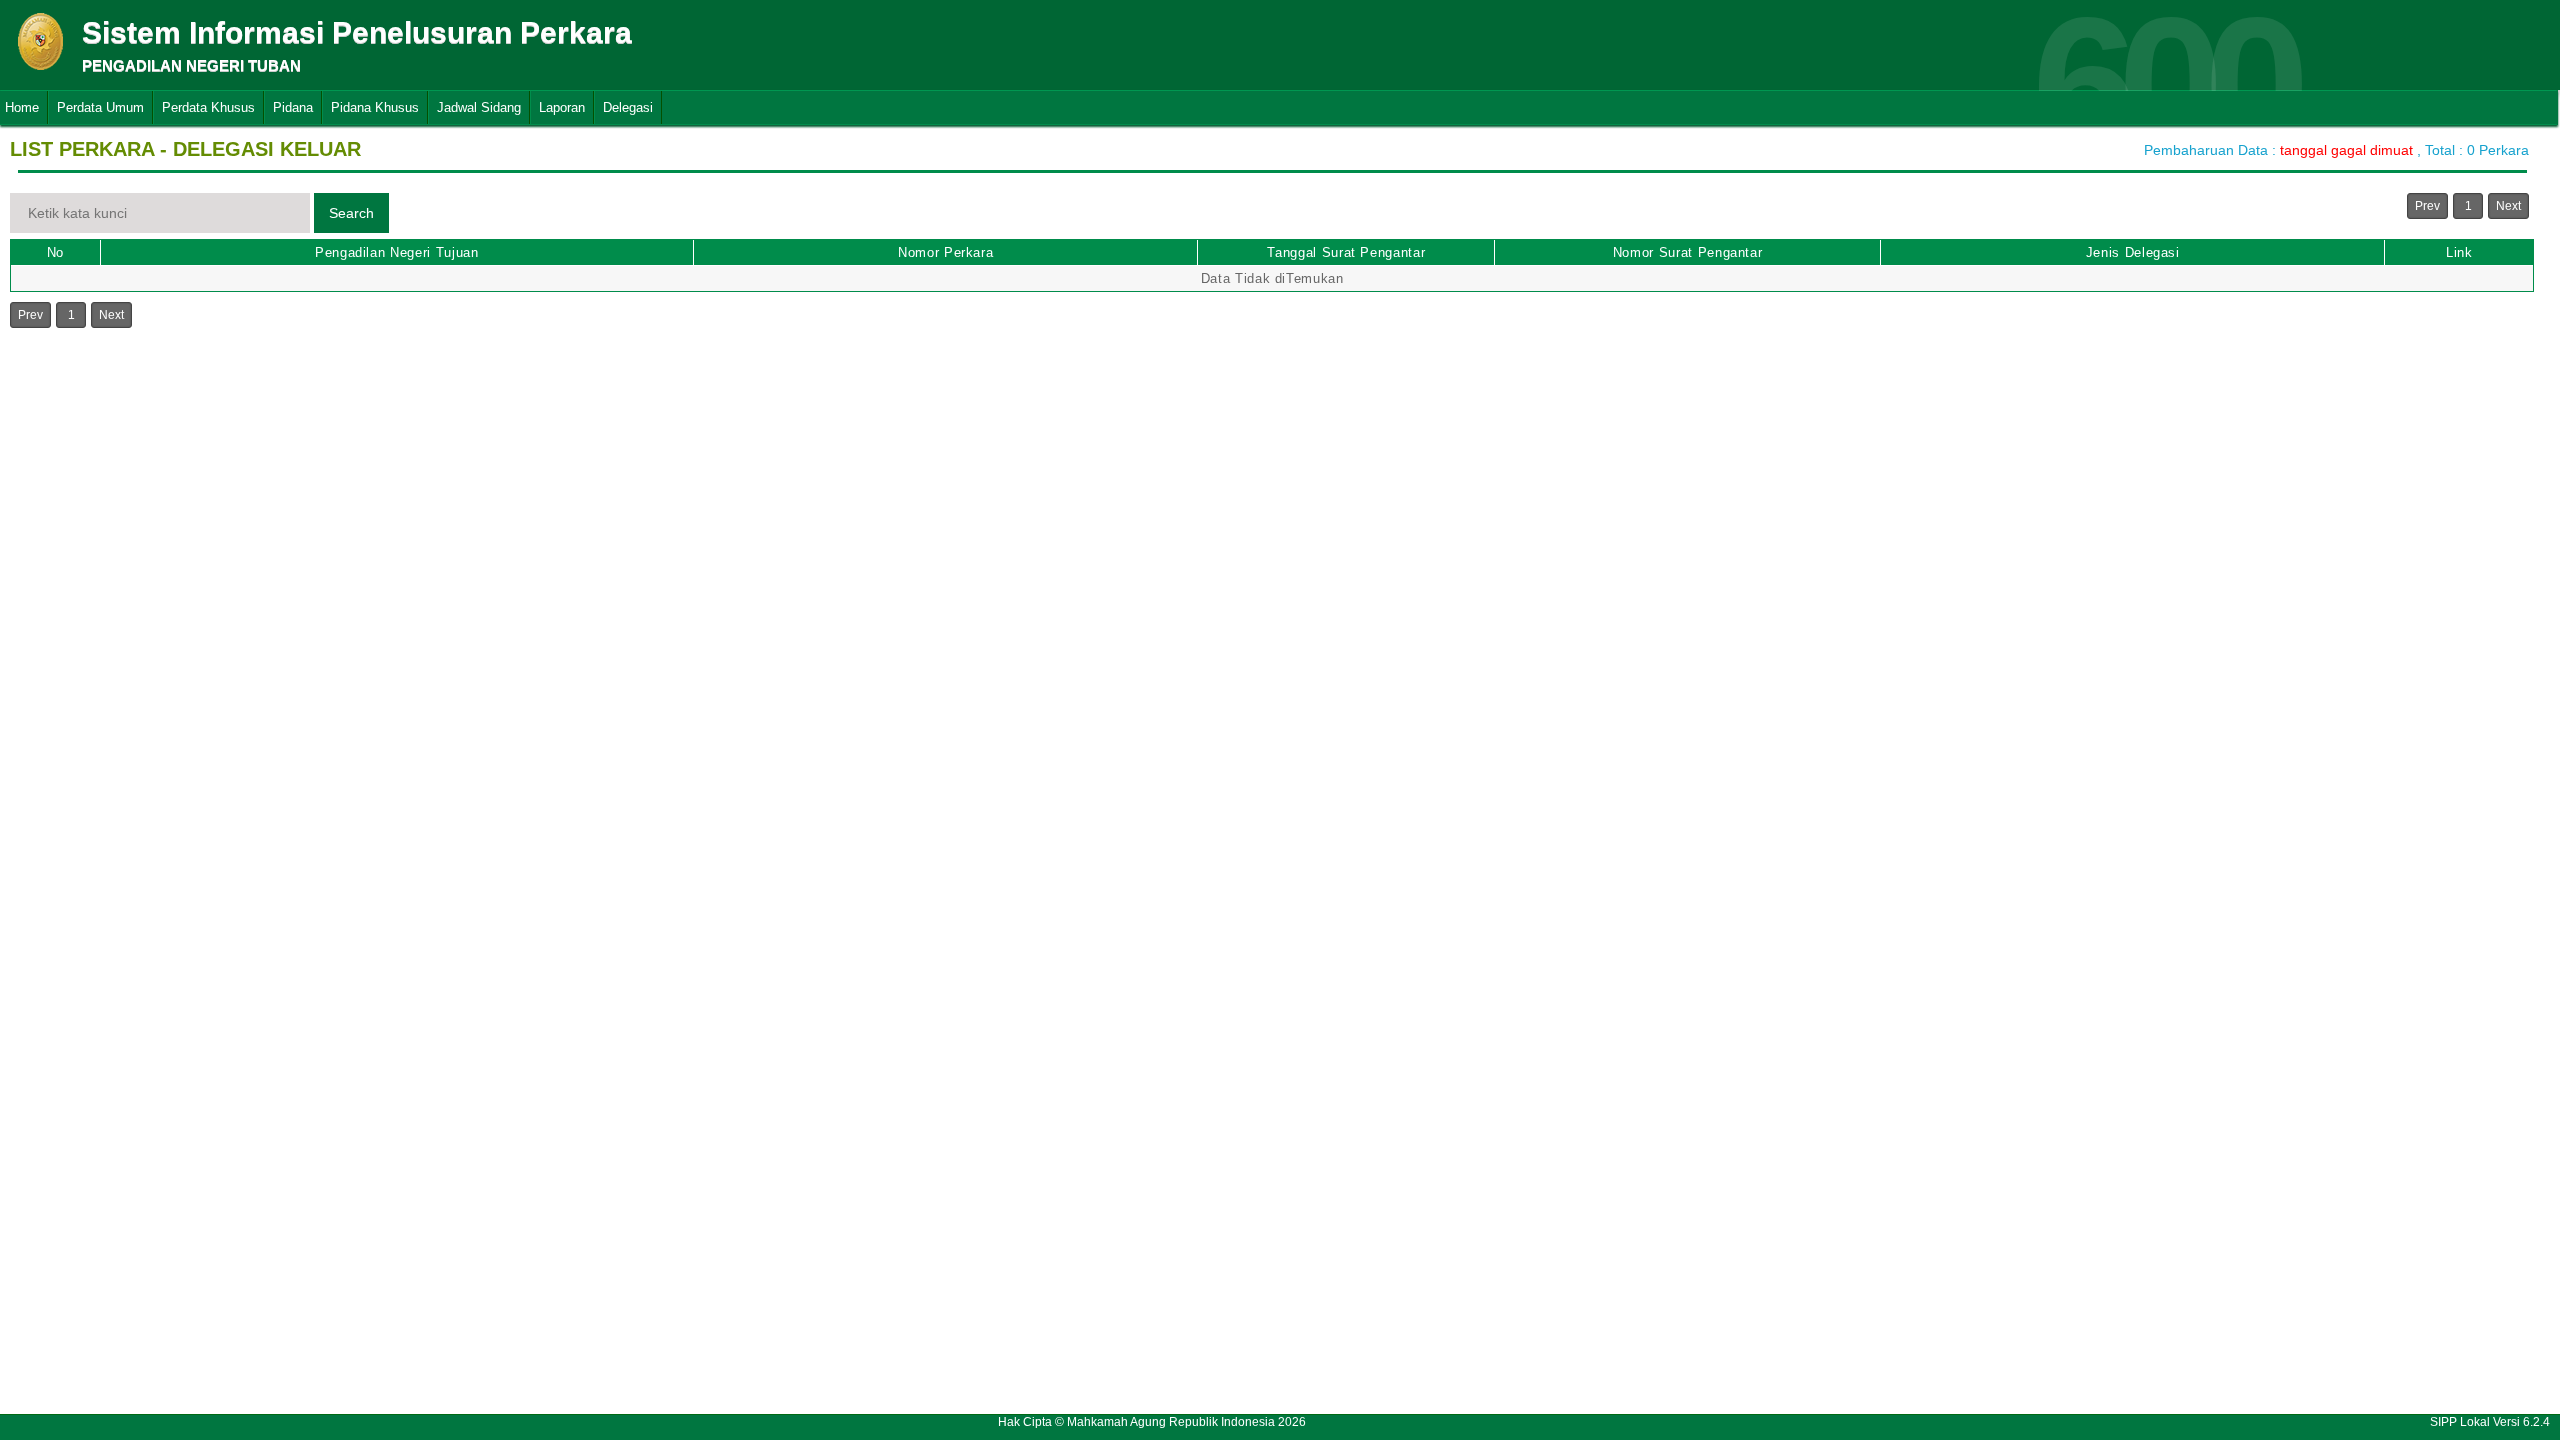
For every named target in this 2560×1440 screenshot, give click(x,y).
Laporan (562, 107)
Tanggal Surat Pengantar (1346, 252)
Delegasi (628, 107)
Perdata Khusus (208, 107)
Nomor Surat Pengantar (1688, 252)
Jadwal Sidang (479, 107)
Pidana (293, 107)
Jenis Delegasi (2133, 252)
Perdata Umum (100, 107)
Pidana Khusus (375, 107)
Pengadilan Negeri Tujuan (397, 252)
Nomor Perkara (945, 252)
